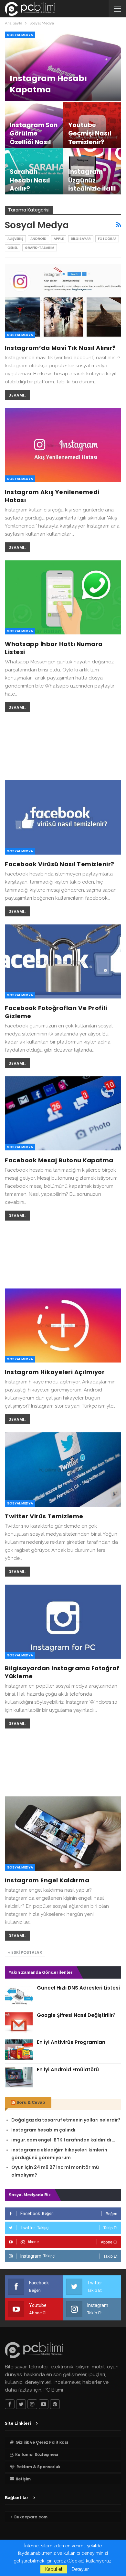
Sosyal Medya (20, 35)
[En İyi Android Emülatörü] (19, 2077)
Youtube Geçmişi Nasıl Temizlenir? (90, 134)
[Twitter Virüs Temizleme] (63, 1469)
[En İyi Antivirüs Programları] (19, 2050)
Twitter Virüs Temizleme (44, 1516)
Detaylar (80, 2569)
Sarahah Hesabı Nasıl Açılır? (30, 180)
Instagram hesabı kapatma (48, 84)
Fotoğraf (107, 239)
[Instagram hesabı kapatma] (63, 66)
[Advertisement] (63, 745)
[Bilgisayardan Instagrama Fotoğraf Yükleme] (63, 1622)
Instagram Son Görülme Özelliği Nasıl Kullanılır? (34, 138)
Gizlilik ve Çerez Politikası (42, 2442)
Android (38, 239)
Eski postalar (26, 1952)
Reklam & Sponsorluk (38, 2467)
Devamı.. (17, 395)
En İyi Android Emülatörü (68, 2070)
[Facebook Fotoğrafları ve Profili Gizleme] (63, 961)
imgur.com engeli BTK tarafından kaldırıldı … (63, 2140)
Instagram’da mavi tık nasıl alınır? (60, 348)
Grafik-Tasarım (40, 248)
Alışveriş (15, 239)
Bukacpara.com (31, 2517)
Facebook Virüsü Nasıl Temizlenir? (60, 864)
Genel (13, 248)
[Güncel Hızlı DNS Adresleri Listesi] (19, 1995)
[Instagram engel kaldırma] (63, 1833)
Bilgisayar (81, 239)
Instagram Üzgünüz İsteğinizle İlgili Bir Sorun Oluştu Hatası (92, 189)
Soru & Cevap (31, 2102)
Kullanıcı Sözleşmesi (37, 2454)
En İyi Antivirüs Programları (71, 2042)
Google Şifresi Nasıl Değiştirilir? (76, 2015)
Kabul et (54, 2569)
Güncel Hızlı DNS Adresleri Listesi (78, 1988)
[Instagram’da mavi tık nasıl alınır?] (63, 301)
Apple (59, 239)
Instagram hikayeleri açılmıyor (55, 1372)
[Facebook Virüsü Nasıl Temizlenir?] (63, 817)
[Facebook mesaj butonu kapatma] (63, 1113)
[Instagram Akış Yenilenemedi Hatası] (63, 445)
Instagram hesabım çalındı (43, 2130)
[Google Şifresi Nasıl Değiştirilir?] (19, 2023)
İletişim (23, 2479)
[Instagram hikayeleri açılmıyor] (63, 1325)
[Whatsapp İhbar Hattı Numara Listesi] (63, 597)
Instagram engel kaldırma (47, 1880)
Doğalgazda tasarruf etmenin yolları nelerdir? (66, 2120)
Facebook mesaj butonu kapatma (59, 1160)
